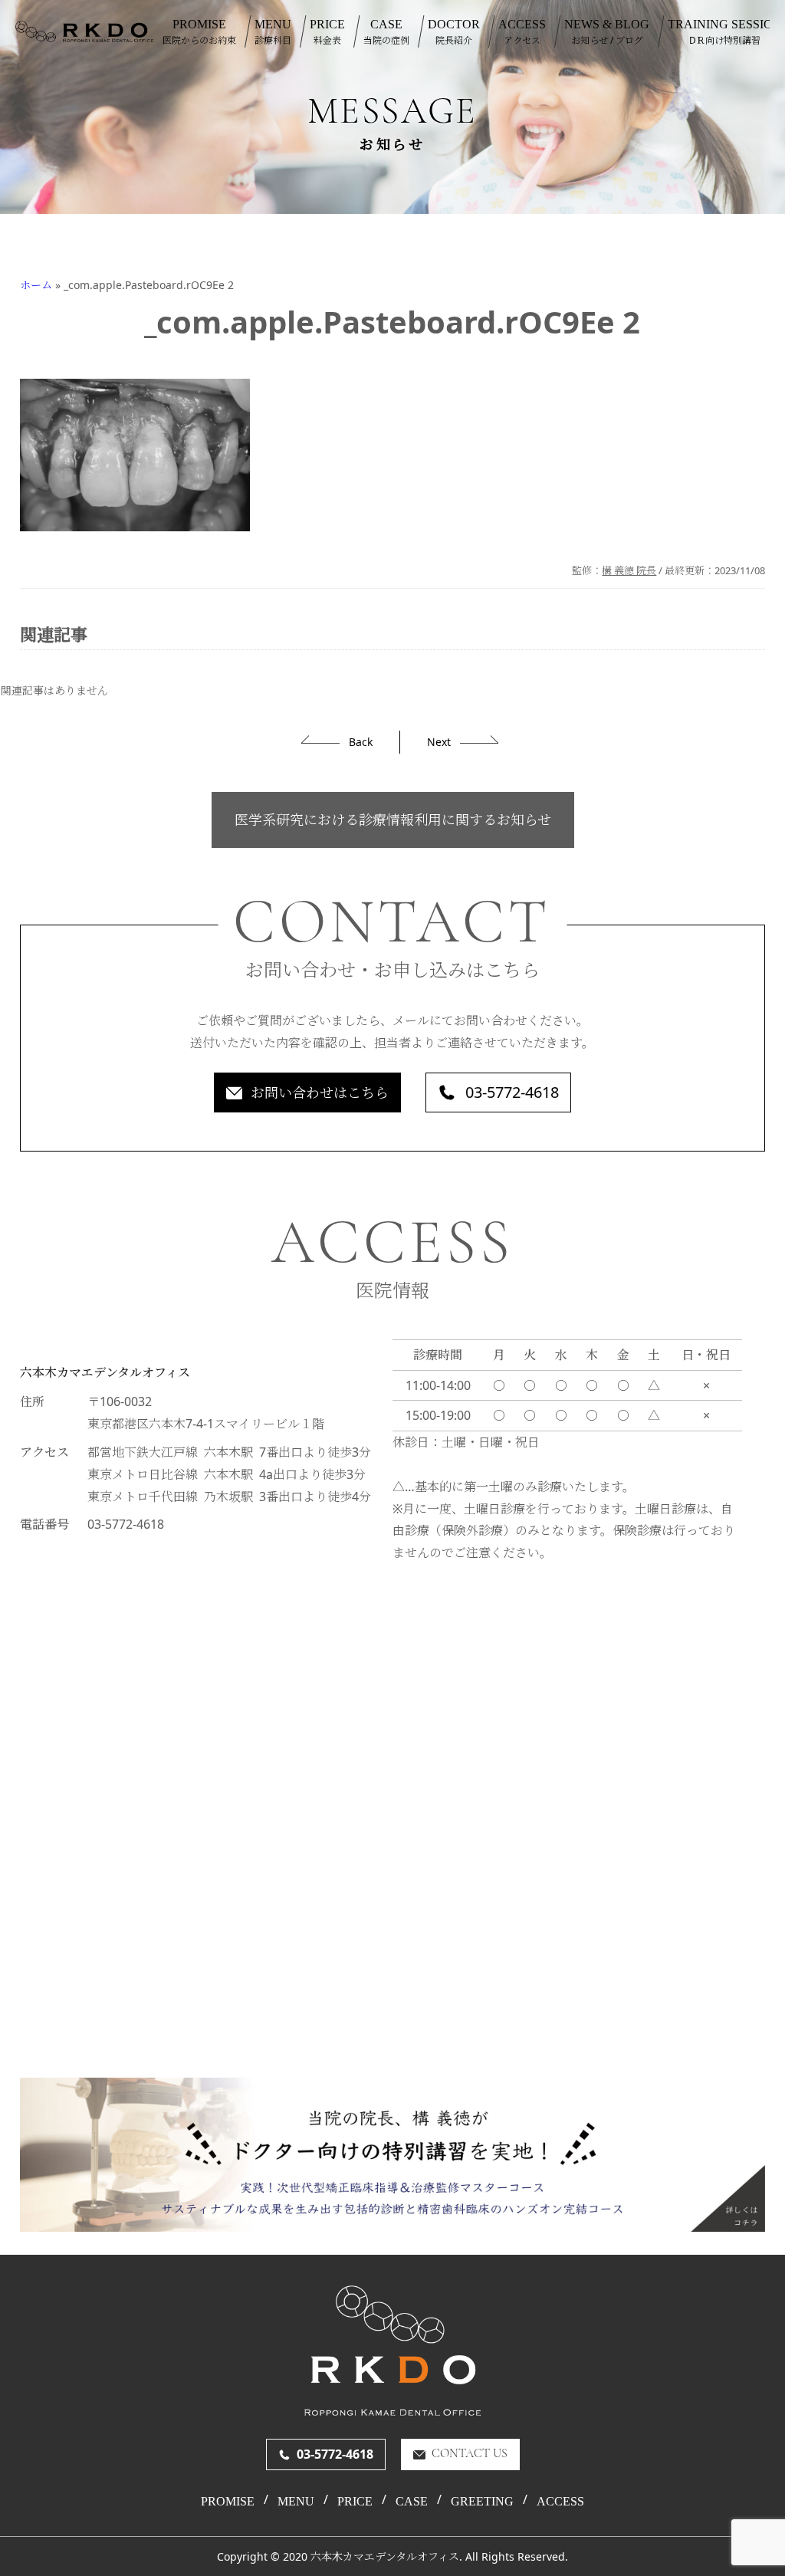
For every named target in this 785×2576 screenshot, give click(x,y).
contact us (470, 2454)
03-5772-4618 (512, 1092)
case (412, 2502)
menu (296, 2502)
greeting (482, 2502)
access (560, 2502)
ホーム (36, 285)
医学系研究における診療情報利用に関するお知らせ (393, 820)
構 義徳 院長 (629, 570)
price (355, 2502)
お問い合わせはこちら (320, 1092)
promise (228, 2502)
